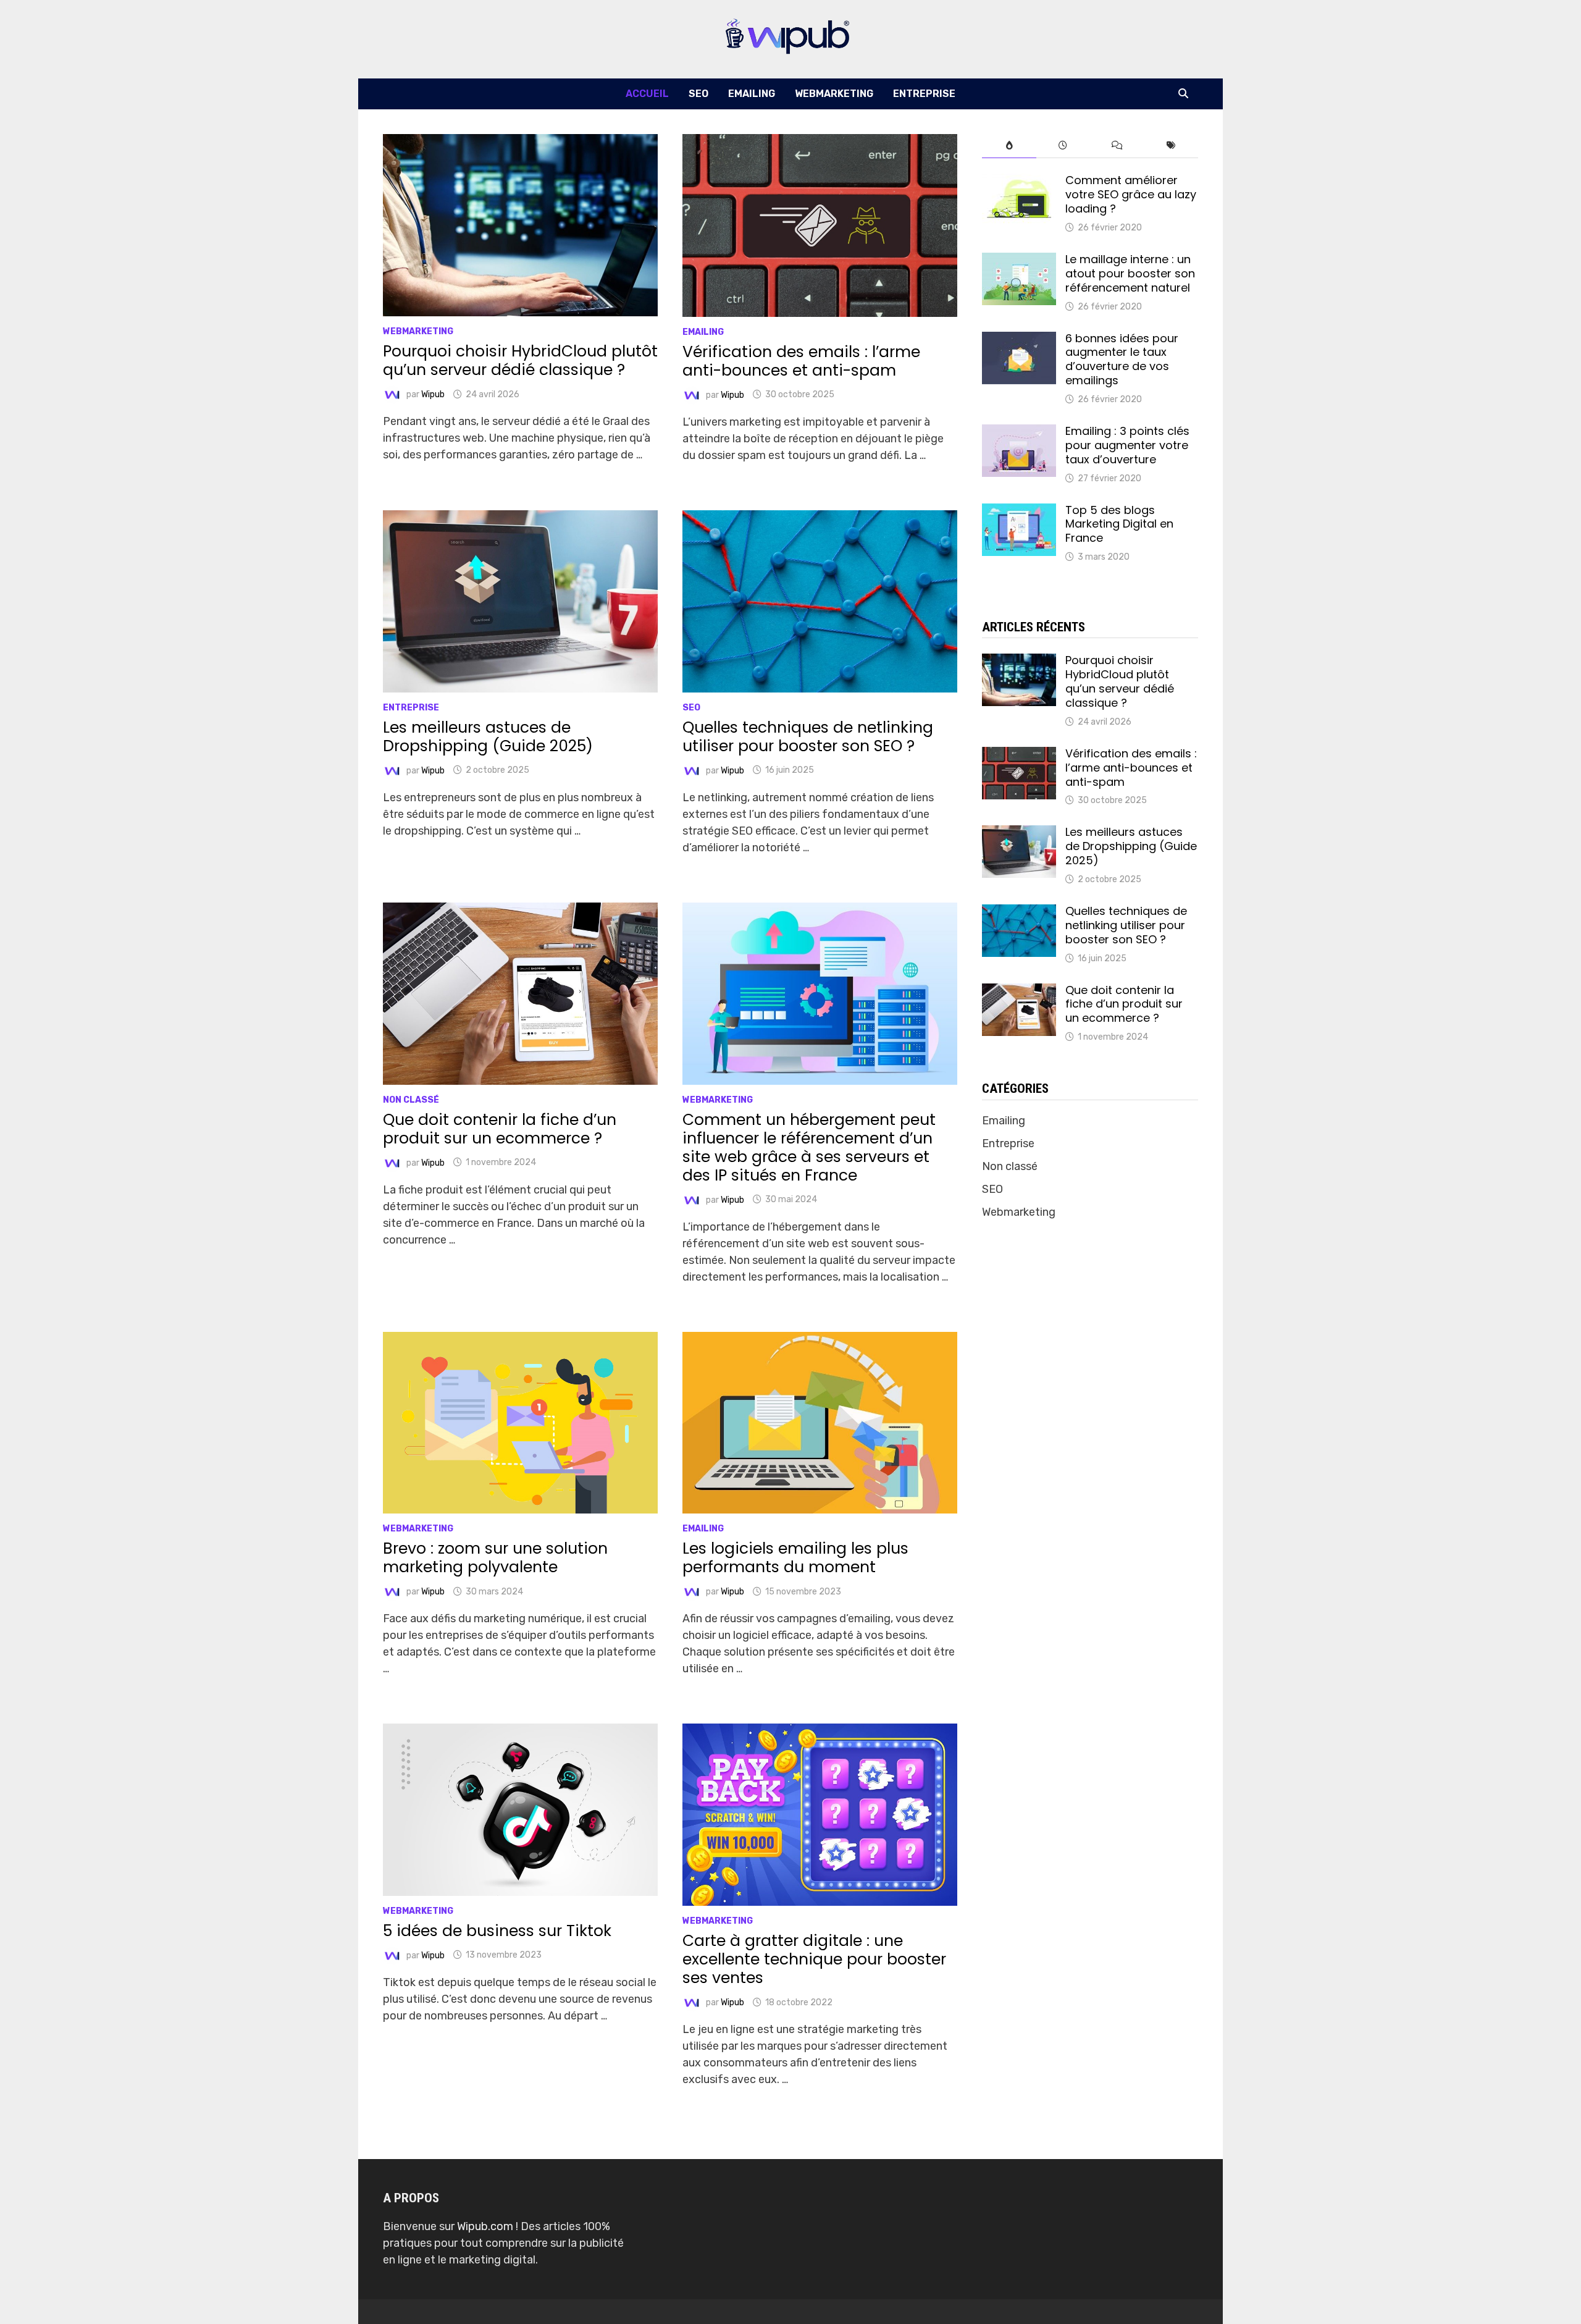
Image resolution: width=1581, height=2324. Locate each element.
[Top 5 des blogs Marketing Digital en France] (1019, 512)
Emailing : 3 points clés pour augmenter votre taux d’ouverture (1127, 445)
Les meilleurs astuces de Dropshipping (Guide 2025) (488, 737)
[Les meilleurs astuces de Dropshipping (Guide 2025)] (1019, 833)
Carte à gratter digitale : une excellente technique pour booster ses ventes (814, 1959)
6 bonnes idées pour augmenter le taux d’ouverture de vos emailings (1122, 360)
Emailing (752, 94)
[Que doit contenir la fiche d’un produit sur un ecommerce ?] (1019, 991)
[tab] (1009, 146)
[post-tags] (1171, 146)
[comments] (1117, 146)
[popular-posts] (1009, 146)
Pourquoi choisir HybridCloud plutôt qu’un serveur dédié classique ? (520, 360)
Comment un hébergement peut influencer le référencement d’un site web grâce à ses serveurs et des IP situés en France (809, 1147)
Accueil (647, 94)
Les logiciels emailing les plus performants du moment (795, 1558)
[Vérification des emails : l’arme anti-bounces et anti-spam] (1019, 755)
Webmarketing (834, 94)
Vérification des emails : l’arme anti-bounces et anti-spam (801, 361)
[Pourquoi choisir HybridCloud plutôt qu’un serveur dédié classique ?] (1019, 662)
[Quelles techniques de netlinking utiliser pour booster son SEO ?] (1019, 912)
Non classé (411, 1100)
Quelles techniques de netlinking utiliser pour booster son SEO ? (808, 737)
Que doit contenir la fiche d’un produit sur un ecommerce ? (500, 1129)
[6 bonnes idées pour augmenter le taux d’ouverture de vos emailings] (1019, 340)
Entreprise (924, 94)
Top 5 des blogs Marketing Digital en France (1119, 524)
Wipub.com (485, 2226)
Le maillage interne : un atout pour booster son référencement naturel (1130, 273)
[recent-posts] (1063, 146)
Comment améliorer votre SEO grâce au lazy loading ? (1131, 194)
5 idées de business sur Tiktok (497, 1931)
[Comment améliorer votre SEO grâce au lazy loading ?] (1019, 182)
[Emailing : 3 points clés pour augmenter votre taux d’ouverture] (1019, 432)
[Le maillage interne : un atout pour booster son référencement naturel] (1019, 261)
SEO (698, 94)
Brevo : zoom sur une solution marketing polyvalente (495, 1558)
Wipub (433, 394)
